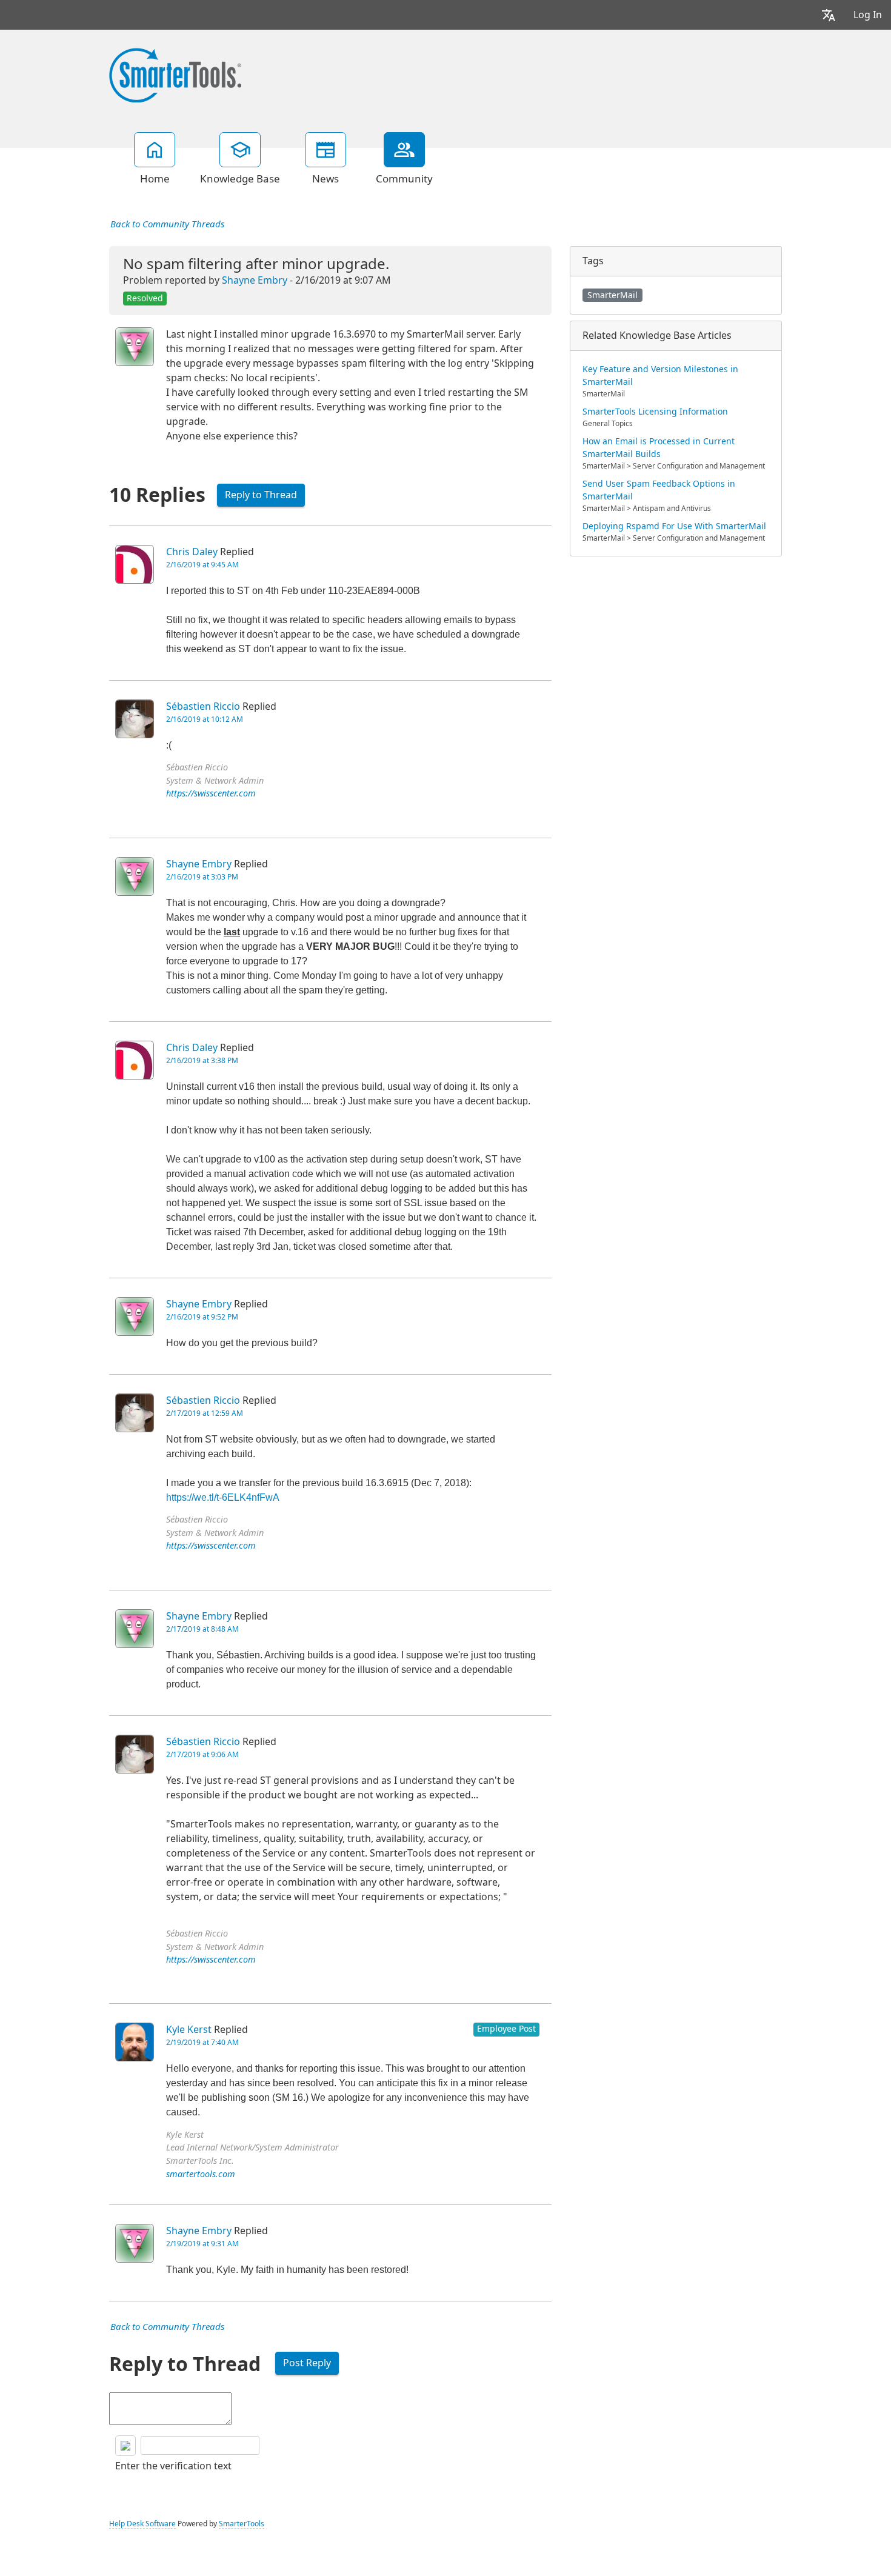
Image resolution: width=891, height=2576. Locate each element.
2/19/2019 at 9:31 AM (202, 2244)
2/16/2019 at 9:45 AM (202, 565)
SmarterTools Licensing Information (655, 412)
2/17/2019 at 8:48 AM (202, 1629)
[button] (829, 15)
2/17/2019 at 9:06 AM (202, 1755)
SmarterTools (242, 2524)
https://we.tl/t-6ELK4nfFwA (223, 1497)
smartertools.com (201, 2174)
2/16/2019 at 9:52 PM (202, 1317)
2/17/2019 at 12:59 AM (205, 1413)
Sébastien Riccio (203, 706)
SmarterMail (612, 295)
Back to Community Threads (167, 224)
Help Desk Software (142, 2524)
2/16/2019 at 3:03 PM (202, 877)
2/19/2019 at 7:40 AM (202, 2043)
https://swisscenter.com (211, 794)
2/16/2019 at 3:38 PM (202, 1061)
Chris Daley (192, 552)
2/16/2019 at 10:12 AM (205, 719)
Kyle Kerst (189, 2030)
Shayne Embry (255, 280)
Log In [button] (868, 15)
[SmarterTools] (175, 74)
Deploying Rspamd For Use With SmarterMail (674, 526)
